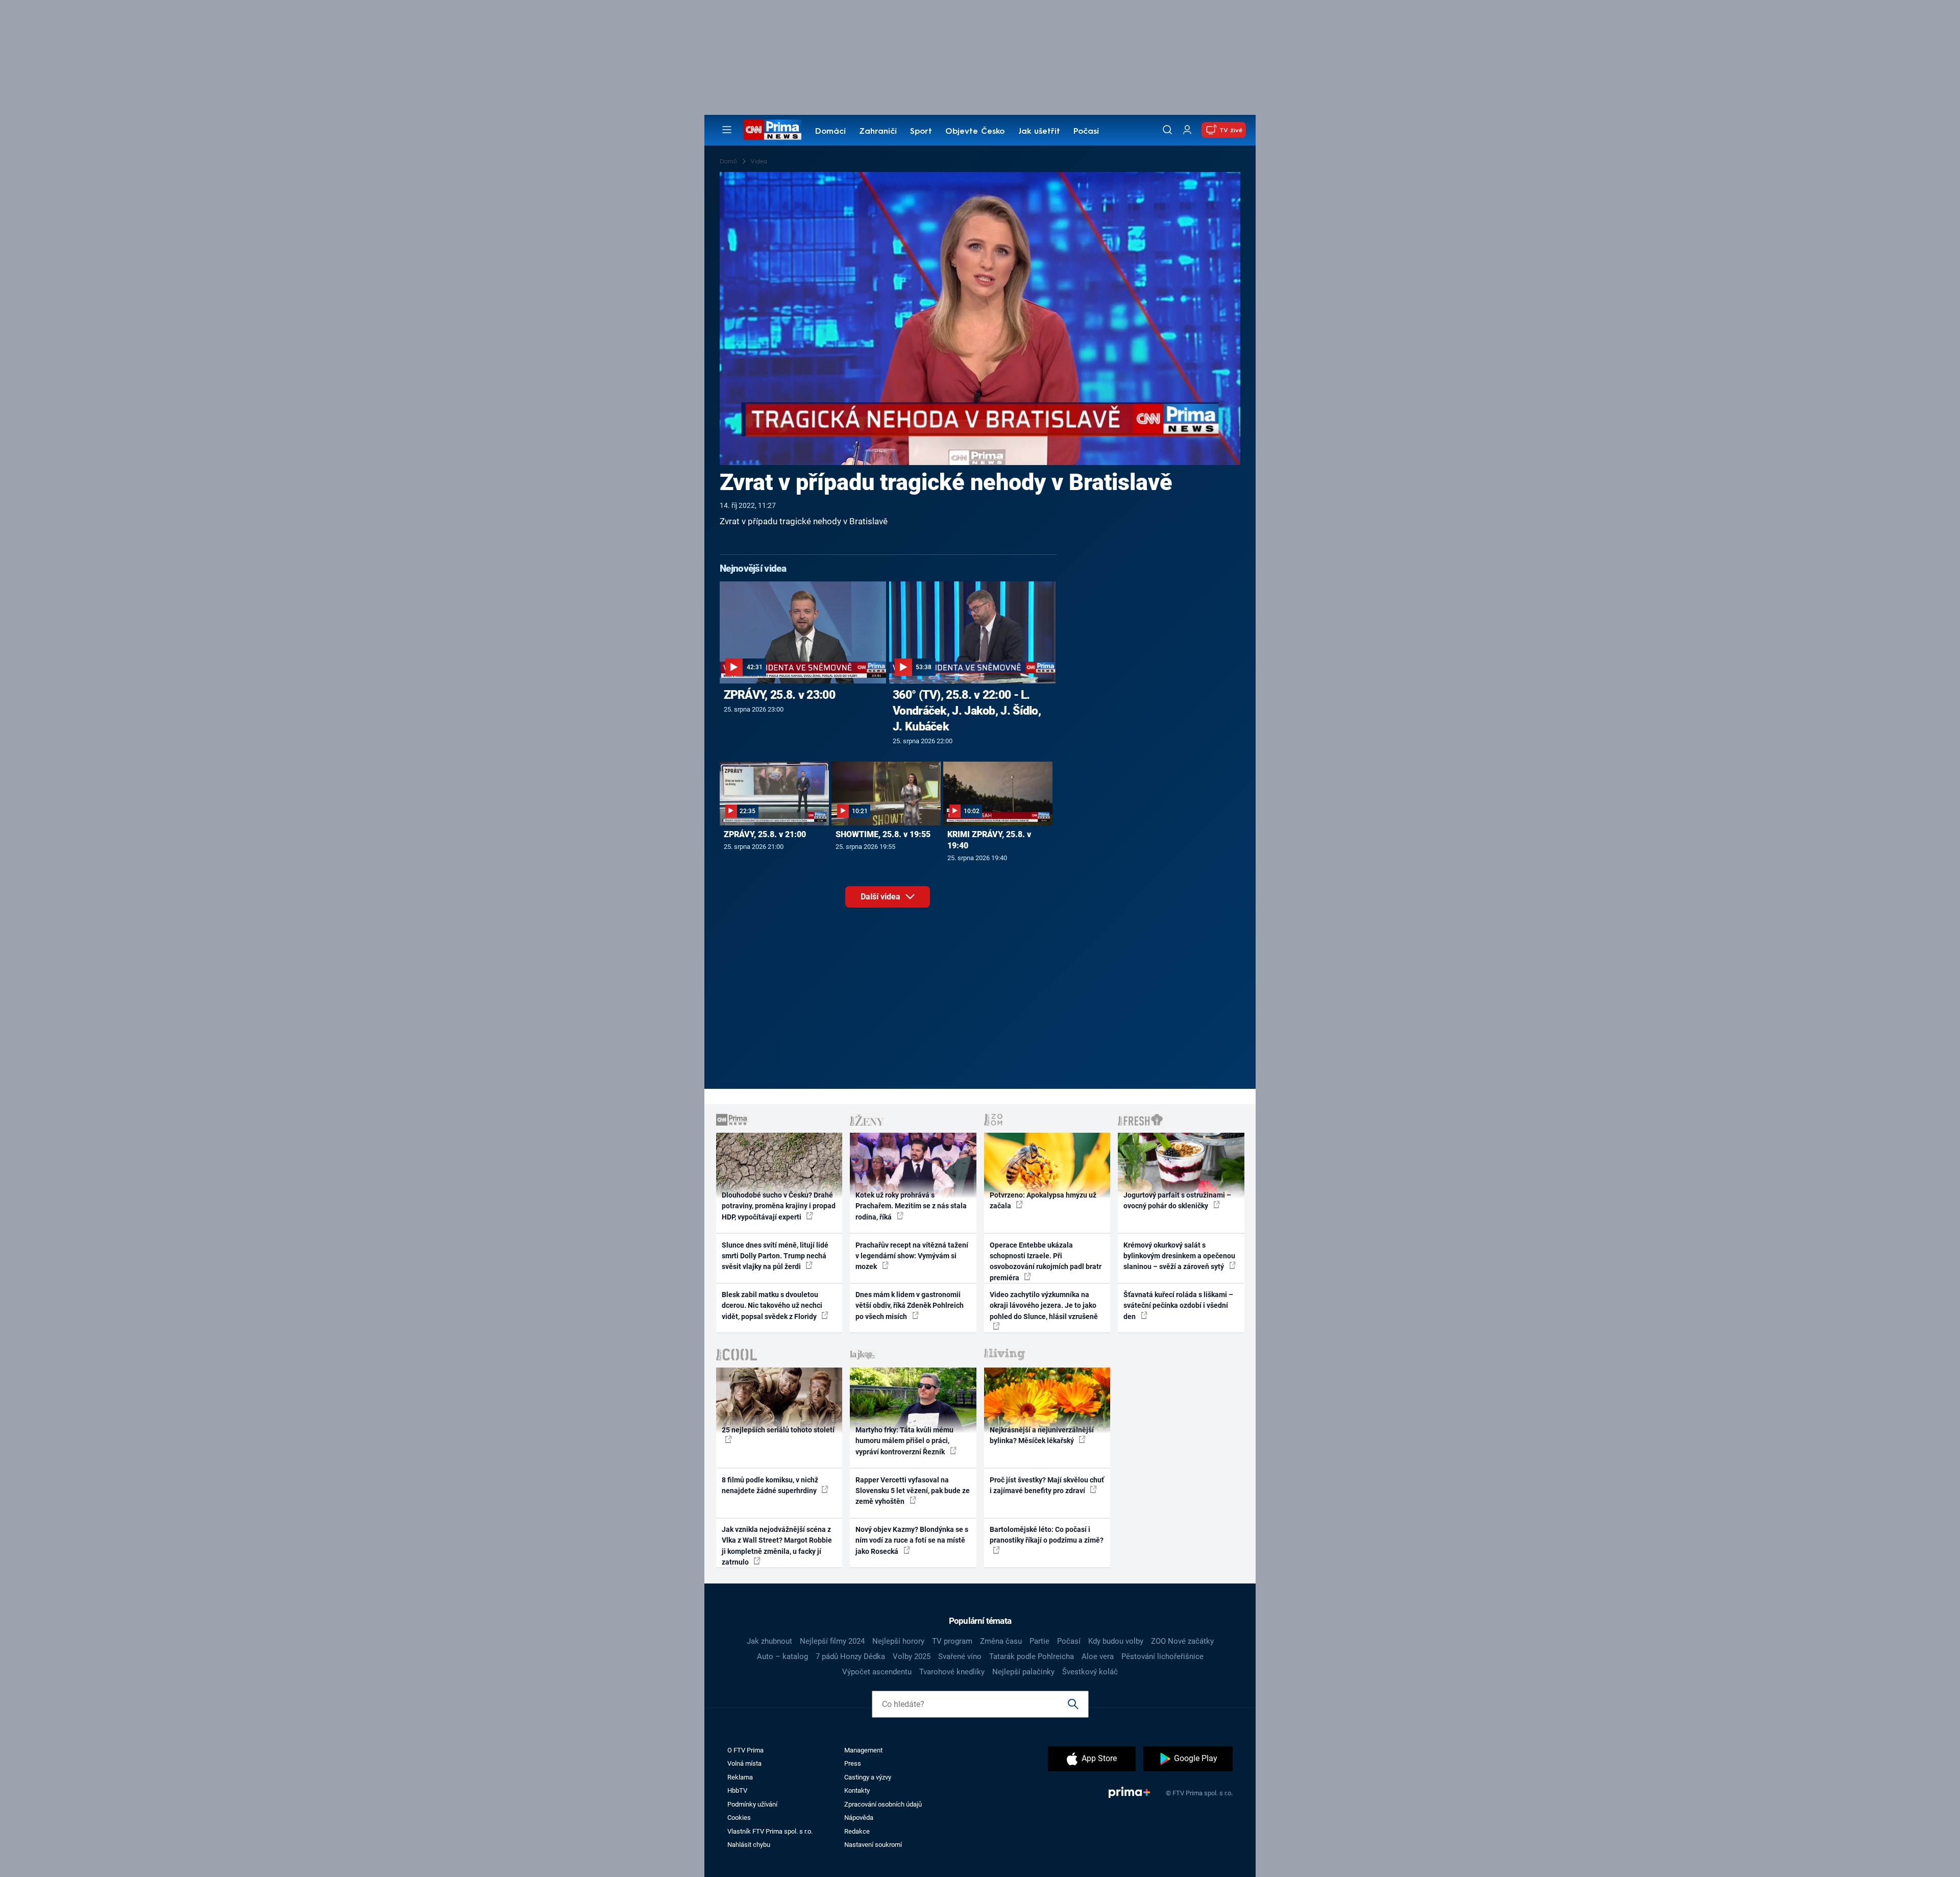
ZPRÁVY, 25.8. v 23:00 (779, 695)
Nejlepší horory (898, 1641)
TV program (952, 1641)
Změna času (1001, 1641)
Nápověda (859, 1818)
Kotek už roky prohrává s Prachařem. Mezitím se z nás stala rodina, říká (911, 1206)
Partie (1039, 1641)
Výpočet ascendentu (877, 1672)
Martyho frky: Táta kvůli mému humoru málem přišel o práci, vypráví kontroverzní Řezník (904, 1441)
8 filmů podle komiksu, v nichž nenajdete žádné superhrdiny (770, 1485)
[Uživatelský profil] (1187, 130)
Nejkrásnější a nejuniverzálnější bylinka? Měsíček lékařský (1042, 1435)
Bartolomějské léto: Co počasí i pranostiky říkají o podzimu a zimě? (1047, 1535)
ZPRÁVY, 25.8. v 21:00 (765, 834)
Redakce (857, 1831)
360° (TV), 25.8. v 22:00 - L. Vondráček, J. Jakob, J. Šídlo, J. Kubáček (967, 711)
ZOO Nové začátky (1182, 1641)
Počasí (1086, 132)
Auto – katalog (782, 1656)
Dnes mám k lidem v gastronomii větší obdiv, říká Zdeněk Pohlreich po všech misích (910, 1306)
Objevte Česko (975, 132)
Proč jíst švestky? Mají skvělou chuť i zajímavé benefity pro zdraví (1047, 1485)
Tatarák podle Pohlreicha (1032, 1656)
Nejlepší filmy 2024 (832, 1641)
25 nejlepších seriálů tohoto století (778, 1430)
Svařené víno (960, 1656)
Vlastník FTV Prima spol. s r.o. (770, 1831)
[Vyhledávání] (1167, 130)
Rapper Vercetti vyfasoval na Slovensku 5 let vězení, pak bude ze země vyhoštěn (913, 1491)
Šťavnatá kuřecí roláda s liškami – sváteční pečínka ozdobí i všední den (1178, 1306)
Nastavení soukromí (873, 1845)
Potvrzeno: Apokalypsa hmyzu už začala (1043, 1200)
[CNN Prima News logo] (773, 130)
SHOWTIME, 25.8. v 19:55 (883, 834)
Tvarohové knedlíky (952, 1672)
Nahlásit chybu (749, 1845)
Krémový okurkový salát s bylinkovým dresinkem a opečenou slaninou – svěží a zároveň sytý (1179, 1256)
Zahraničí (878, 132)
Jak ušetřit (1039, 132)
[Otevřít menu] (727, 130)
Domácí (830, 132)
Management (863, 1750)
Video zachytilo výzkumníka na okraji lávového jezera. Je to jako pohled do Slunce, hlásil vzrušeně (1044, 1306)
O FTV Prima (745, 1750)
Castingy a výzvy (868, 1777)
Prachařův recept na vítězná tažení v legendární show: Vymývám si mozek (912, 1256)
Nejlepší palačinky (1023, 1672)
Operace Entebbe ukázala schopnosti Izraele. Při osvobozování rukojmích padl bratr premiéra (1046, 1261)
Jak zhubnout (769, 1641)
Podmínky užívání (752, 1804)
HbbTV (737, 1790)
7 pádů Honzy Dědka (850, 1656)
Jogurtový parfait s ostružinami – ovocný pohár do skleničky (1177, 1200)
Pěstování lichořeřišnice (1162, 1656)
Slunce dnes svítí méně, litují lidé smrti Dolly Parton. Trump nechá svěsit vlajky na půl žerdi (775, 1256)
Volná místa (744, 1763)
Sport (921, 132)
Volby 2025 (912, 1656)
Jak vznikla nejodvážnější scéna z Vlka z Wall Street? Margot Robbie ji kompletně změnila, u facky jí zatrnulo (777, 1546)
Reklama (740, 1777)
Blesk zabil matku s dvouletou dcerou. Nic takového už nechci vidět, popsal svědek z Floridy (772, 1306)
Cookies (739, 1818)
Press (853, 1763)
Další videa (881, 897)
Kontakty (857, 1790)
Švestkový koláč (1090, 1672)
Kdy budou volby (1116, 1641)
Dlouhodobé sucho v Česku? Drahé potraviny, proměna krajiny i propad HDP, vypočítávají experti (779, 1206)
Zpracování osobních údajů (883, 1804)
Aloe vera (1098, 1656)
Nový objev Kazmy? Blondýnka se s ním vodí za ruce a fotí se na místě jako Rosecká (912, 1540)
